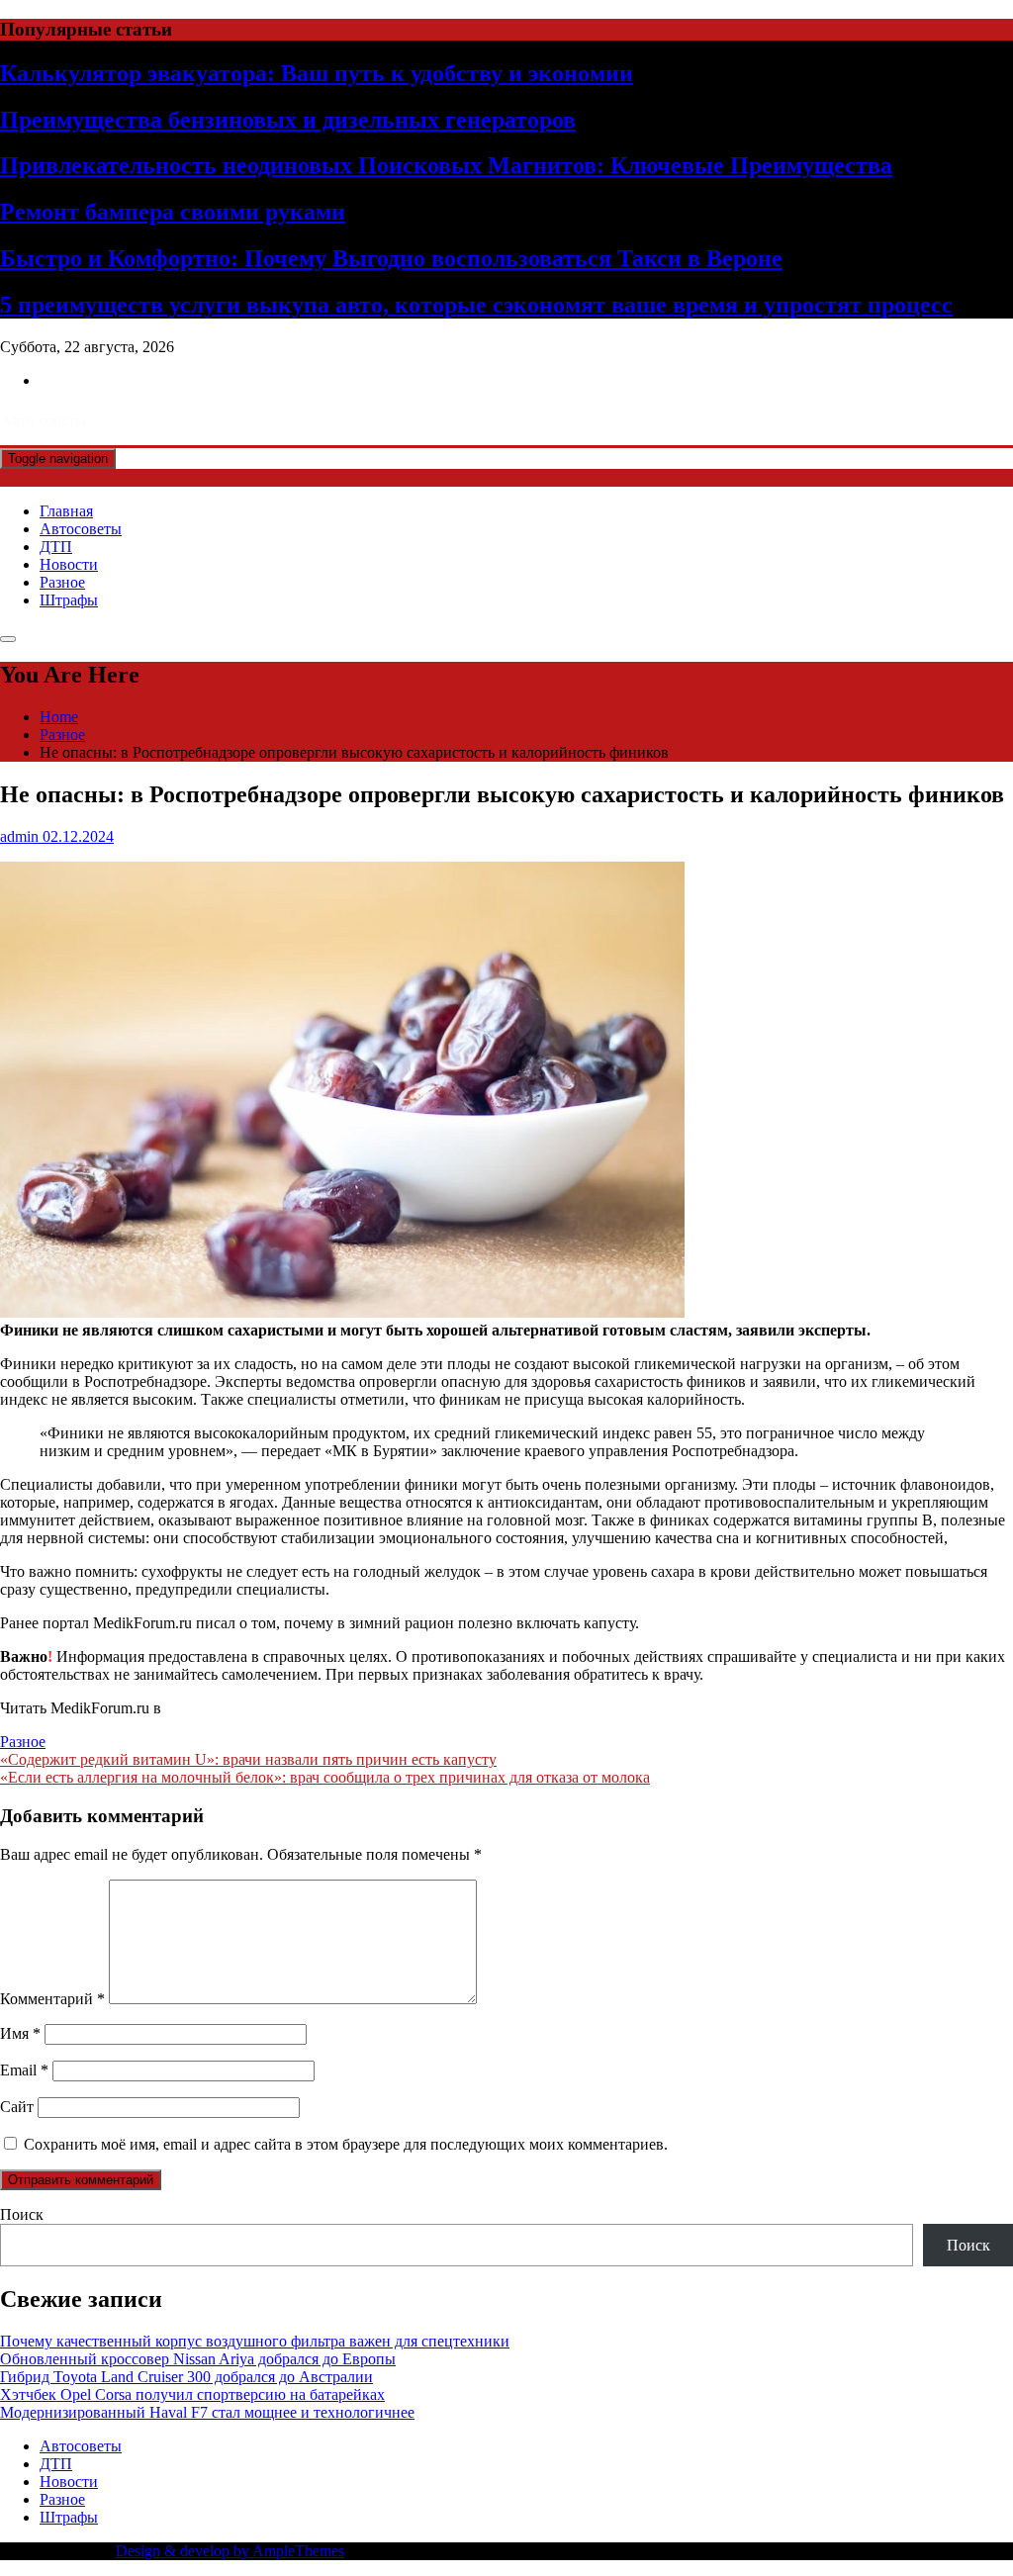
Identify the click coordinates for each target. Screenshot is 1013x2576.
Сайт (17, 2107)
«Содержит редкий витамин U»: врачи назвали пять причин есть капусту (248, 1759)
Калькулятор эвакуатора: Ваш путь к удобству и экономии (317, 73)
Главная (66, 511)
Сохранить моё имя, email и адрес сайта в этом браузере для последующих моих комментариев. (346, 2144)
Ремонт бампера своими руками (173, 212)
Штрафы (69, 600)
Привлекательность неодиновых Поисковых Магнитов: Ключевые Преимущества (446, 165)
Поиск (22, 2214)
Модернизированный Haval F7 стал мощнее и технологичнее (207, 2412)
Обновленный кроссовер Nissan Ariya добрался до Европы (198, 2359)
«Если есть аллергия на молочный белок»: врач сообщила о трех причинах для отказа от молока (325, 1777)
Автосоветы (81, 529)
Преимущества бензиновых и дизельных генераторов (288, 120)
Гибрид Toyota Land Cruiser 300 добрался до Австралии (186, 2377)
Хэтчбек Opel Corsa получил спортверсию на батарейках (192, 2394)
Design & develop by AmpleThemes (230, 2551)
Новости (69, 564)
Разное (62, 582)
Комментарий (52, 1999)
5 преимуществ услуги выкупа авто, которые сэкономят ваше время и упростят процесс (476, 305)
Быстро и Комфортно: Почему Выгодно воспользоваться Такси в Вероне (391, 258)
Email (24, 2070)
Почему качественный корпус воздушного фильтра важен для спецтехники (255, 2341)
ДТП (56, 547)
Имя (20, 2033)
